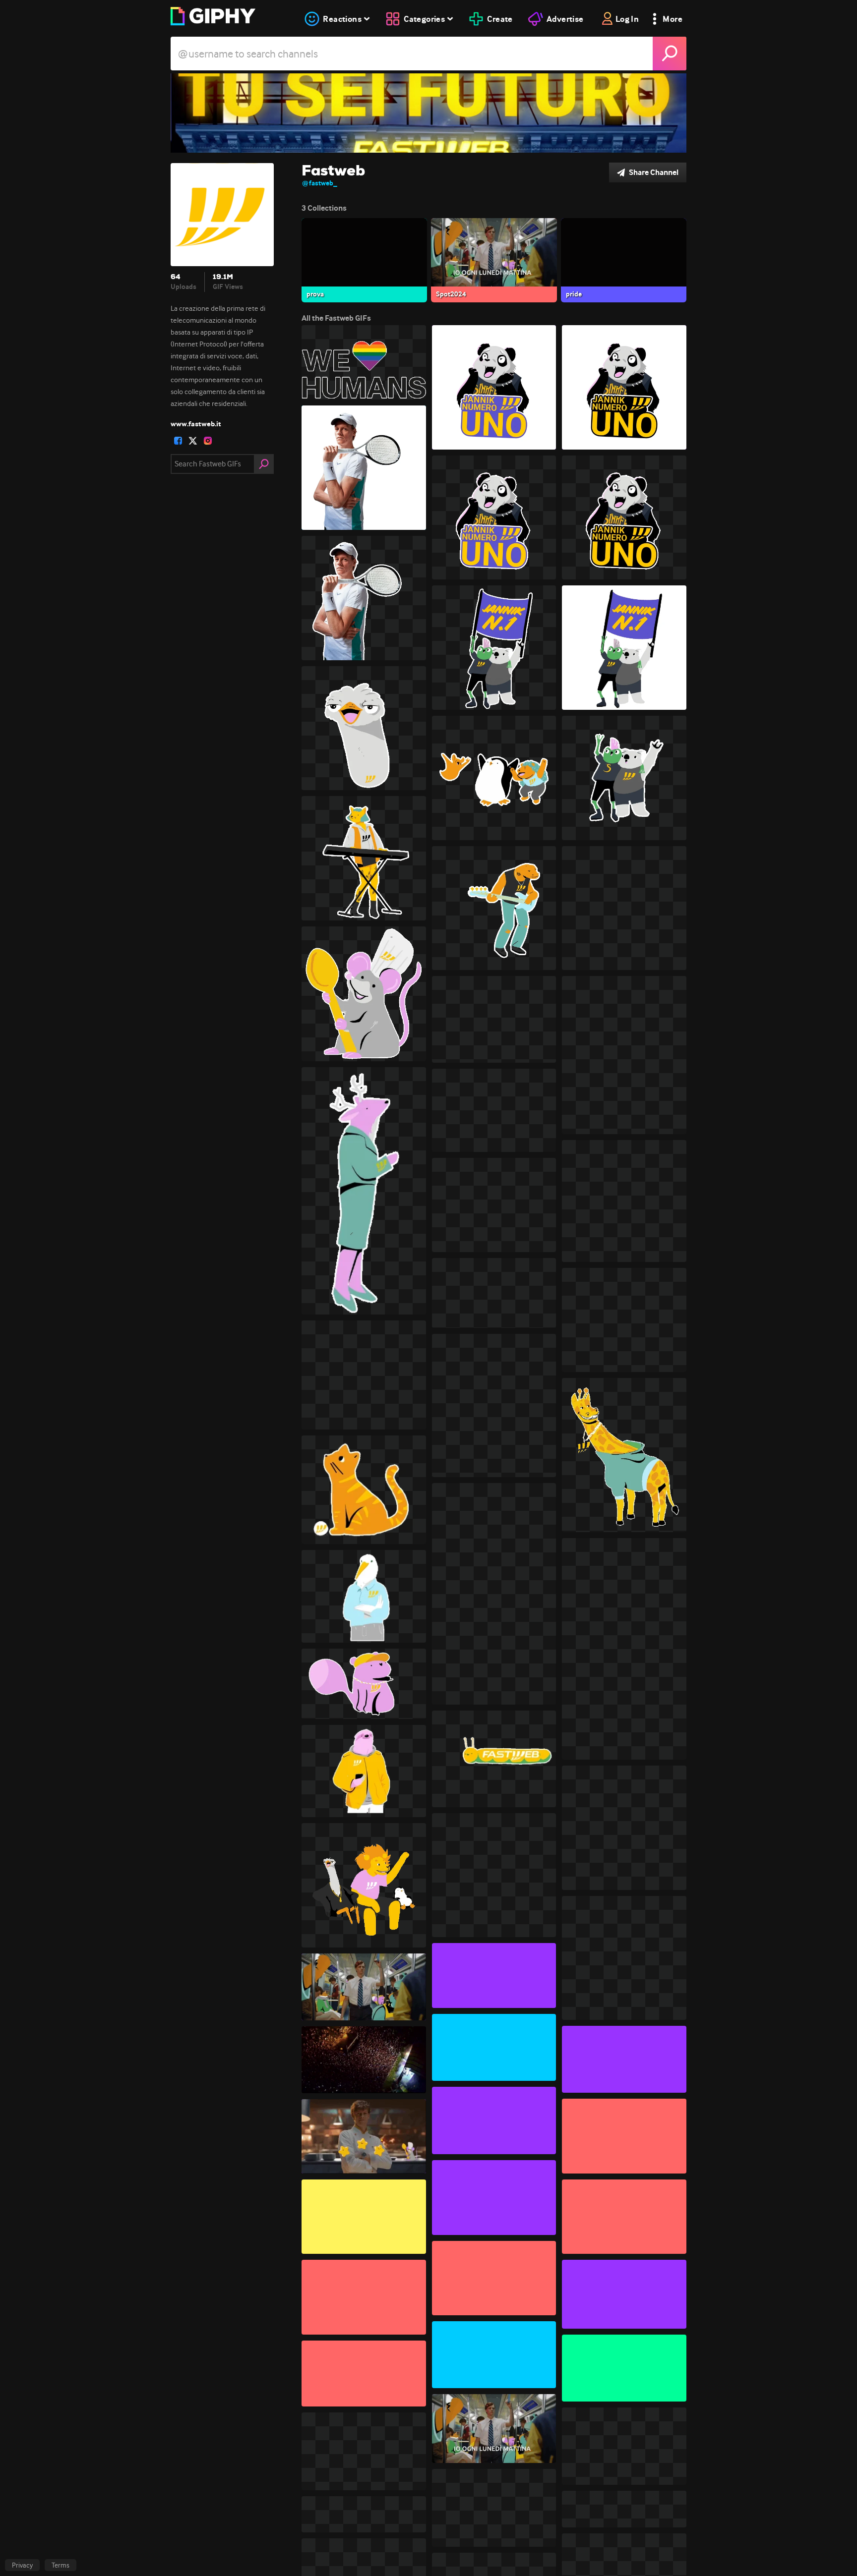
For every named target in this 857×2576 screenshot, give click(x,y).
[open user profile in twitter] (193, 441)
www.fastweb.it (196, 424)
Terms (61, 2565)
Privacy (22, 2565)
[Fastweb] (428, 113)
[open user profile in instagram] (208, 441)
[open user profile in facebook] (178, 441)
